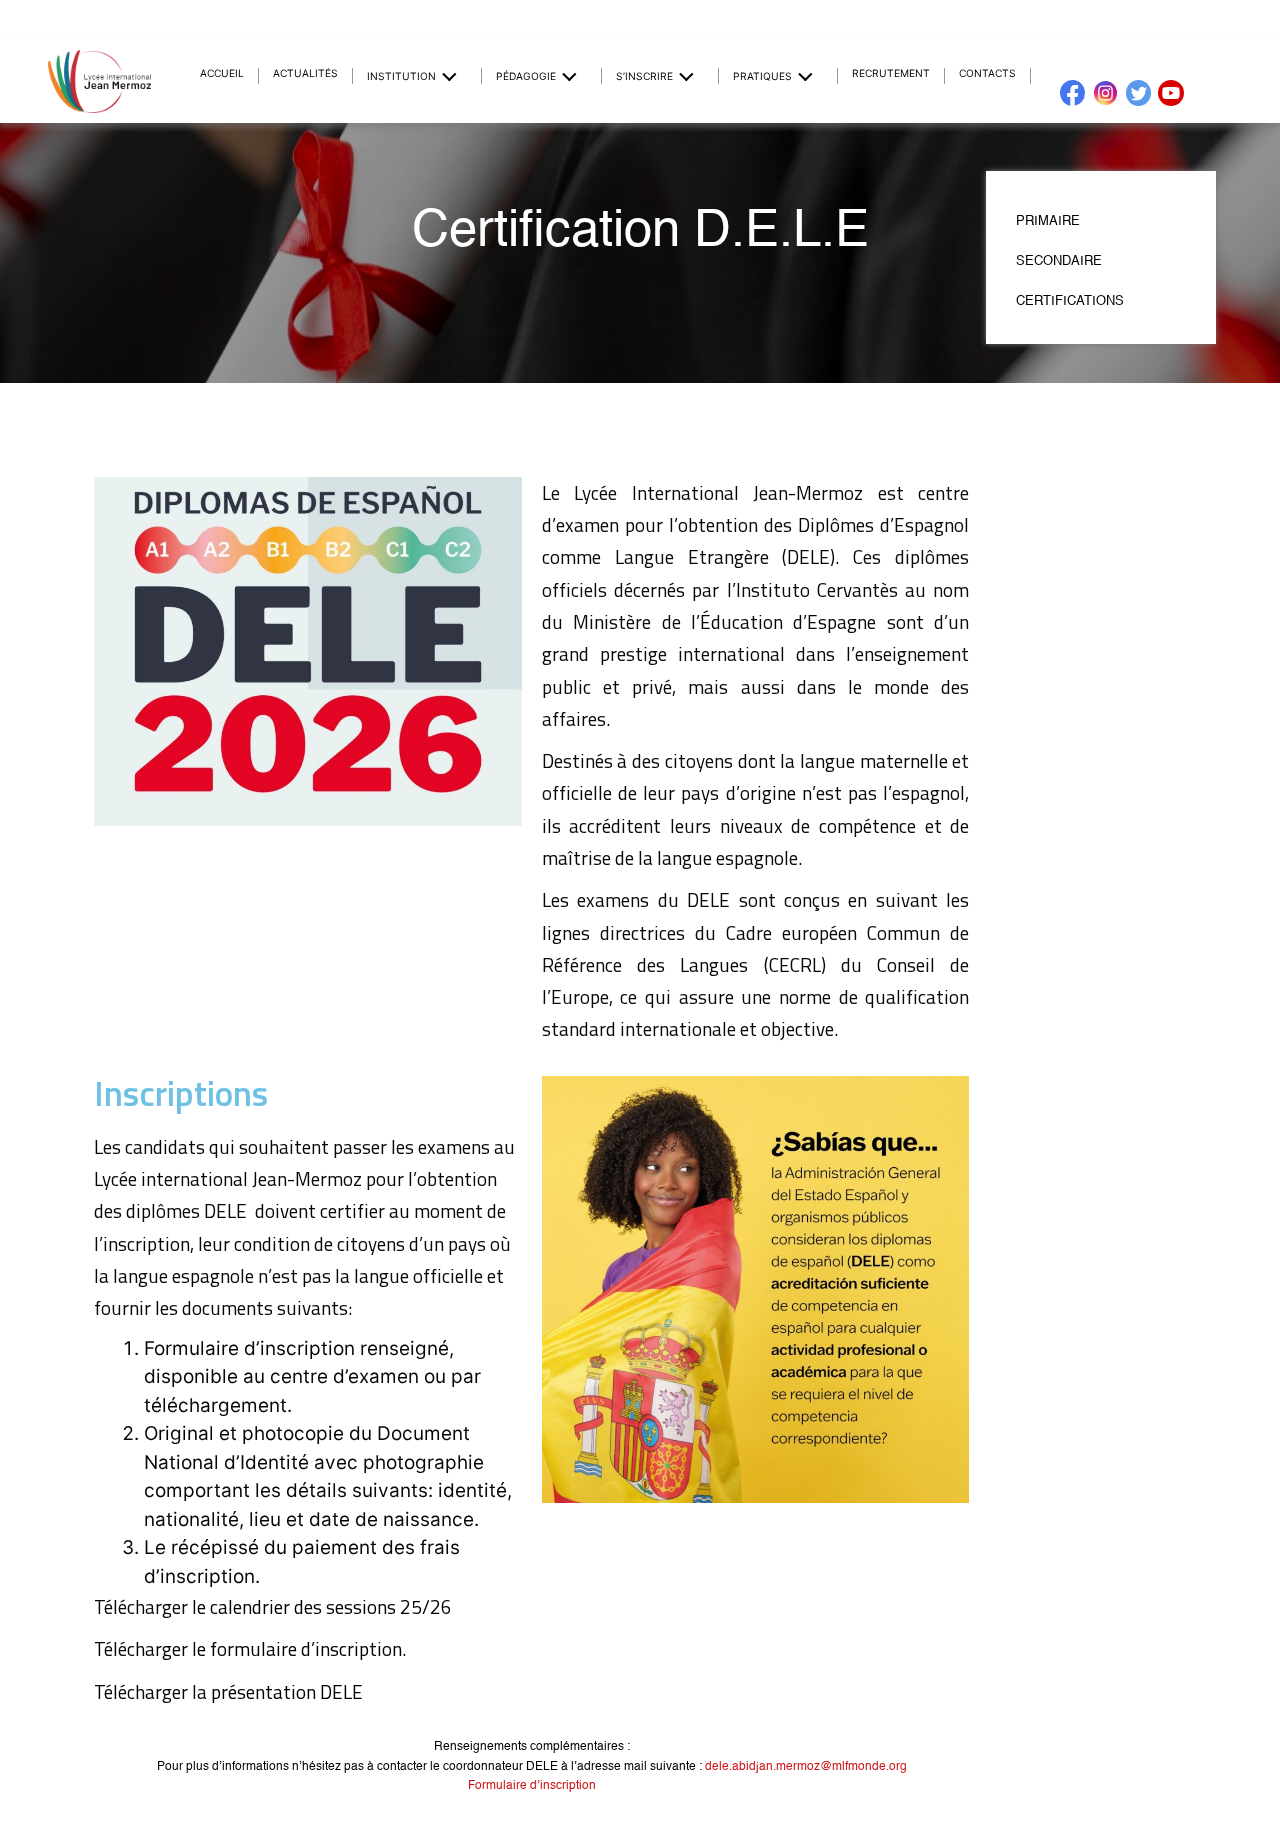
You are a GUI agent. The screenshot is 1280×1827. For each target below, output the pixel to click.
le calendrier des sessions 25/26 (324, 1606)
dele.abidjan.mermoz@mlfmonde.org (806, 1767)
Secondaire (1059, 261)
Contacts (987, 73)
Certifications (1070, 301)
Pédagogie (526, 76)
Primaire (1048, 221)
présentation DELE (287, 1691)
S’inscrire (644, 76)
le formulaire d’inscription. (299, 1648)
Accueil (222, 73)
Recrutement (891, 73)
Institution (401, 76)
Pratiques (762, 76)
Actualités (305, 73)
